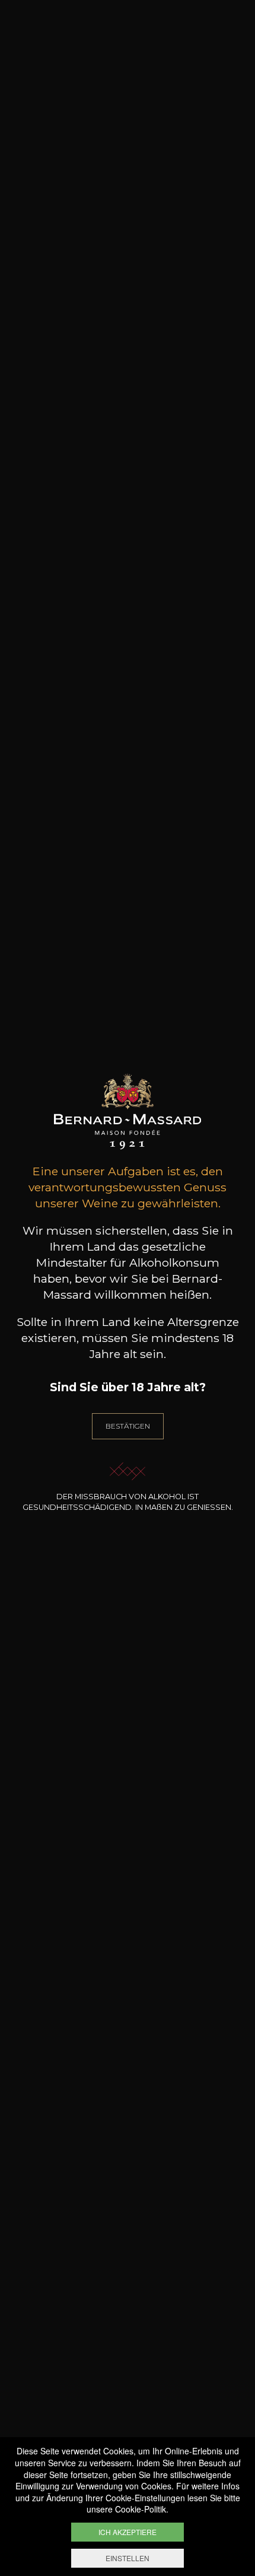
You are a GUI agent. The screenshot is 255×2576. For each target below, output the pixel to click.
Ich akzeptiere (128, 2532)
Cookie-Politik (141, 2509)
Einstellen (128, 2558)
